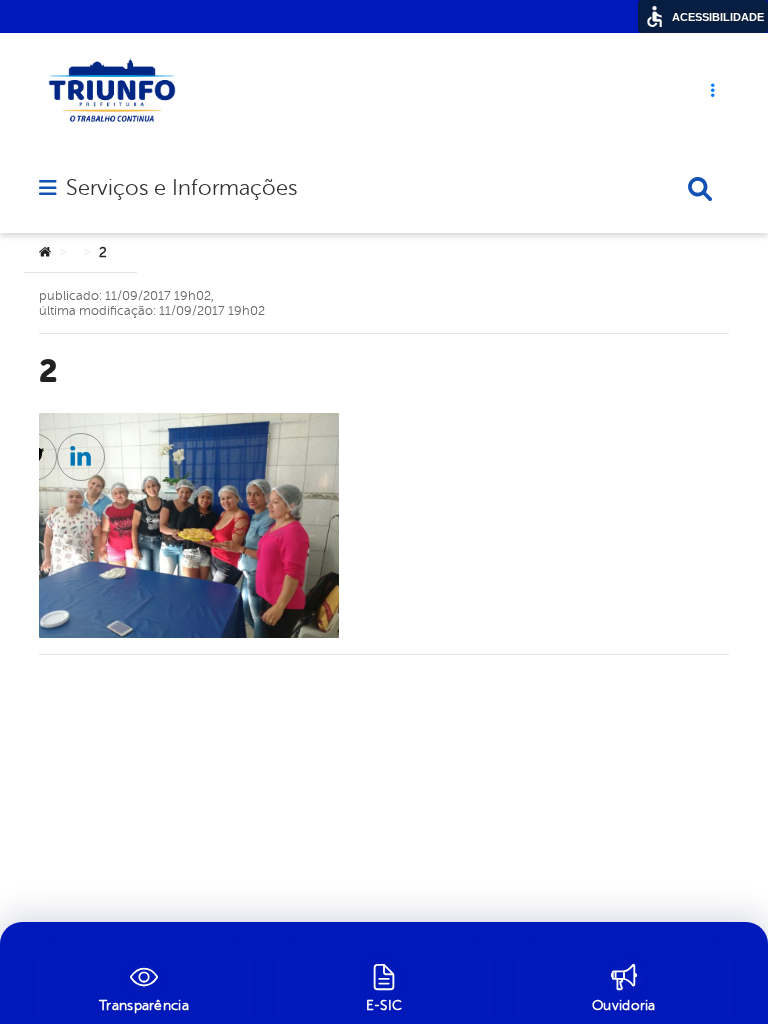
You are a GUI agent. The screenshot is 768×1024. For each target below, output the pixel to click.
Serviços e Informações (181, 188)
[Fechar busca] (700, 189)
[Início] (45, 253)
